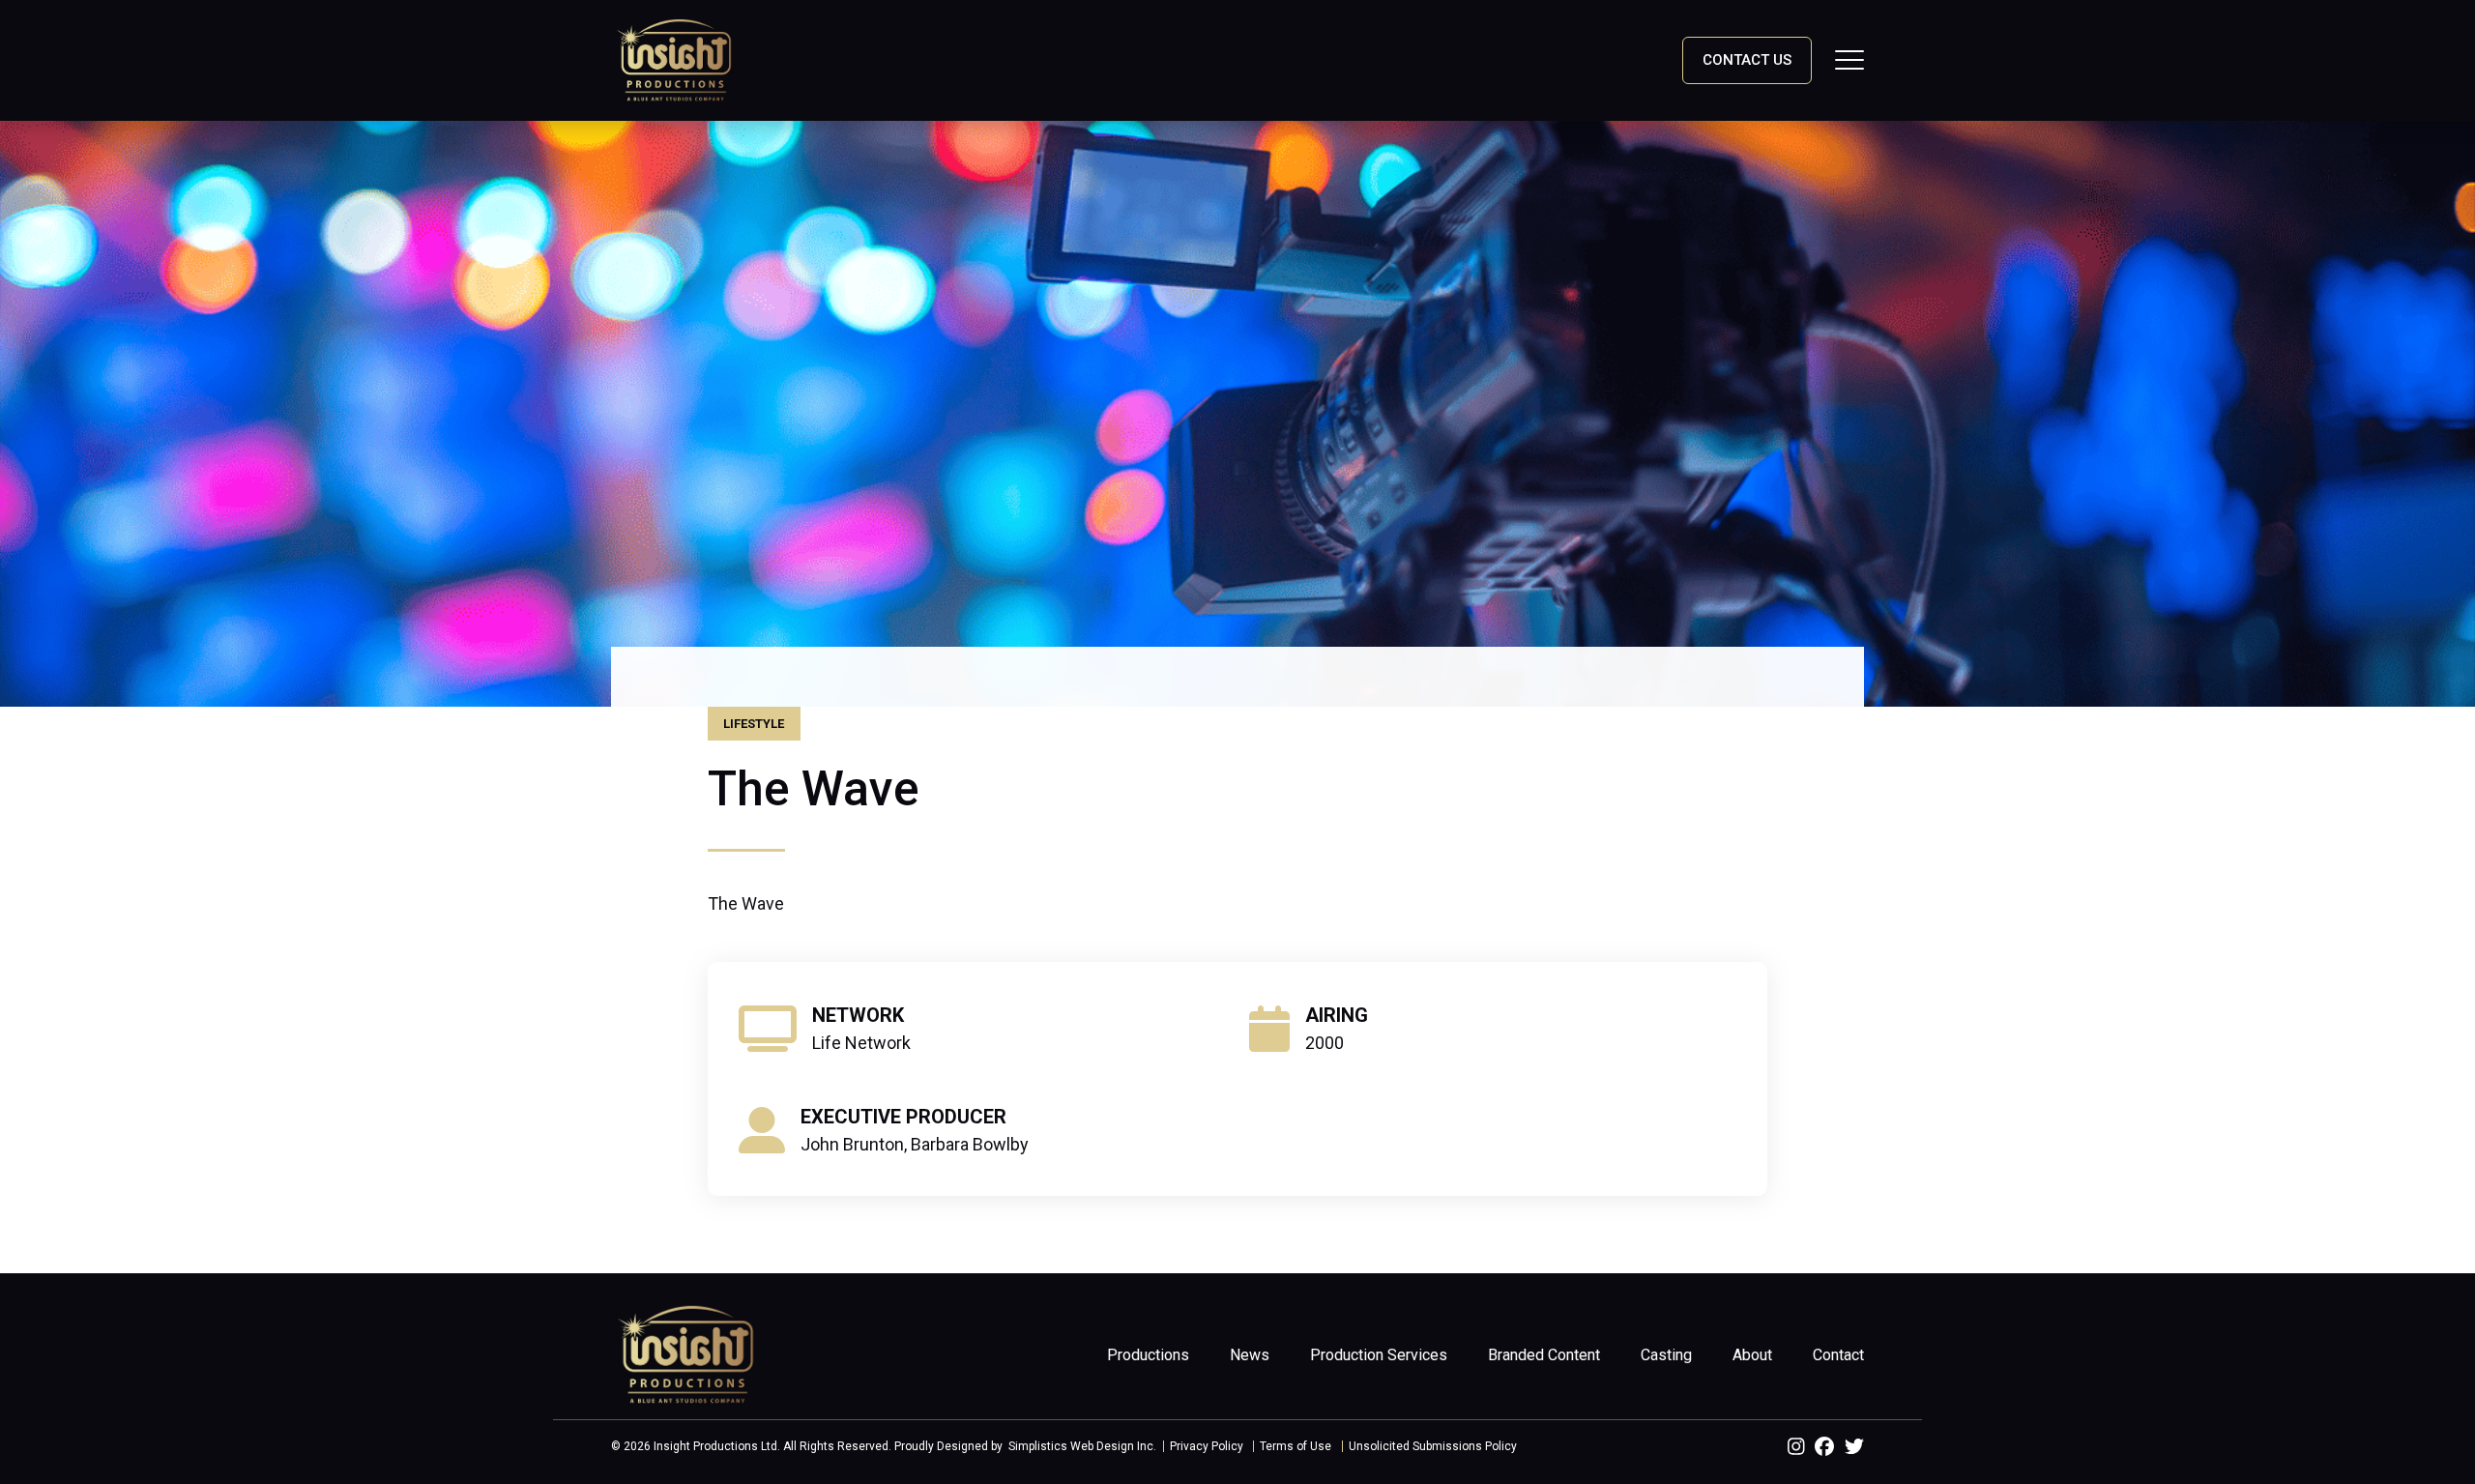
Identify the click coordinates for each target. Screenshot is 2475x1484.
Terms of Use (1296, 1446)
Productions (1148, 1355)
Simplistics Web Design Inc (1081, 1446)
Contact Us (1747, 60)
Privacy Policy (1207, 1446)
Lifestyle (754, 724)
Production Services (1379, 1355)
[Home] (674, 59)
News (1250, 1355)
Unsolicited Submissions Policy (1433, 1446)
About (1752, 1355)
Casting (1666, 1355)
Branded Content (1544, 1355)
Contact (1838, 1355)
